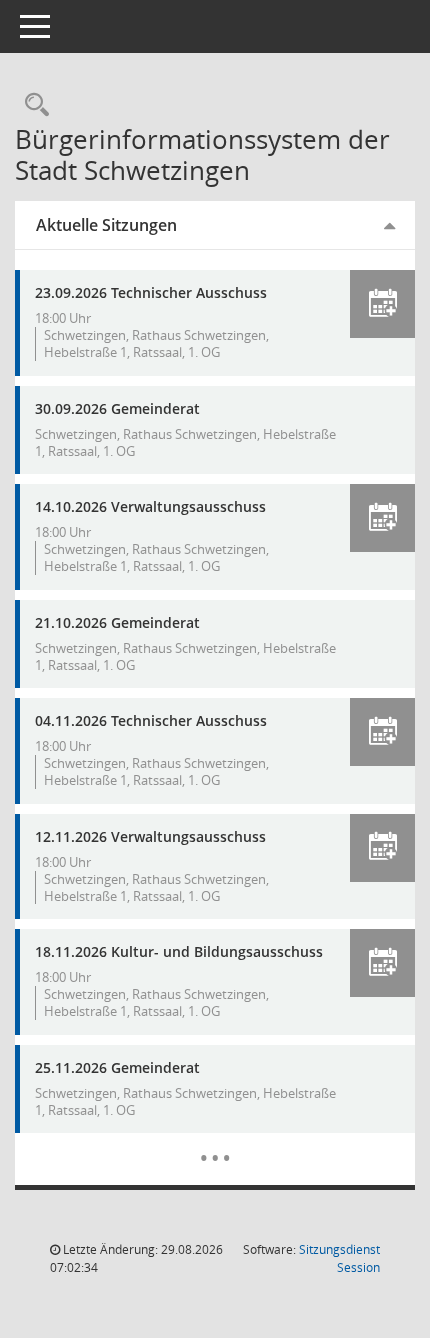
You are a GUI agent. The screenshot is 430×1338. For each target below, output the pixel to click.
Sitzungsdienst (339, 1258)
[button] (382, 304)
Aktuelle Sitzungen (106, 225)
